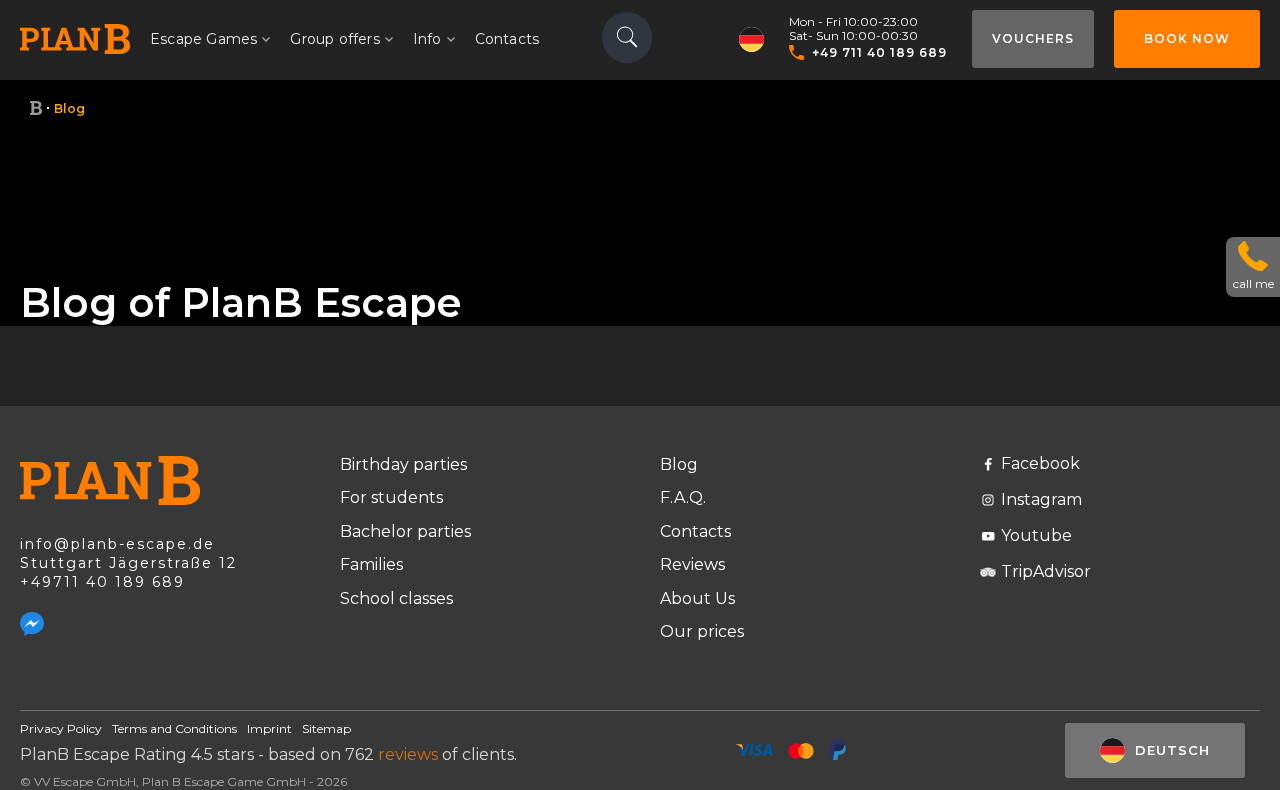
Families (371, 564)
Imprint (269, 728)
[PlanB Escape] (36, 108)
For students (391, 497)
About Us (697, 598)
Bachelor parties (405, 531)
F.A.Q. (683, 497)
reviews (408, 754)
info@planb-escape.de (117, 544)
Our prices (702, 631)
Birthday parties (403, 464)
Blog (679, 464)
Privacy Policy (61, 728)
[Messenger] (32, 624)
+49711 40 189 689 (102, 582)
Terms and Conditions (174, 728)
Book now (1187, 38)
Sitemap (326, 728)
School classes (396, 598)
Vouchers (1033, 38)
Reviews (692, 564)
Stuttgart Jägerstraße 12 (128, 563)
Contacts (507, 39)
